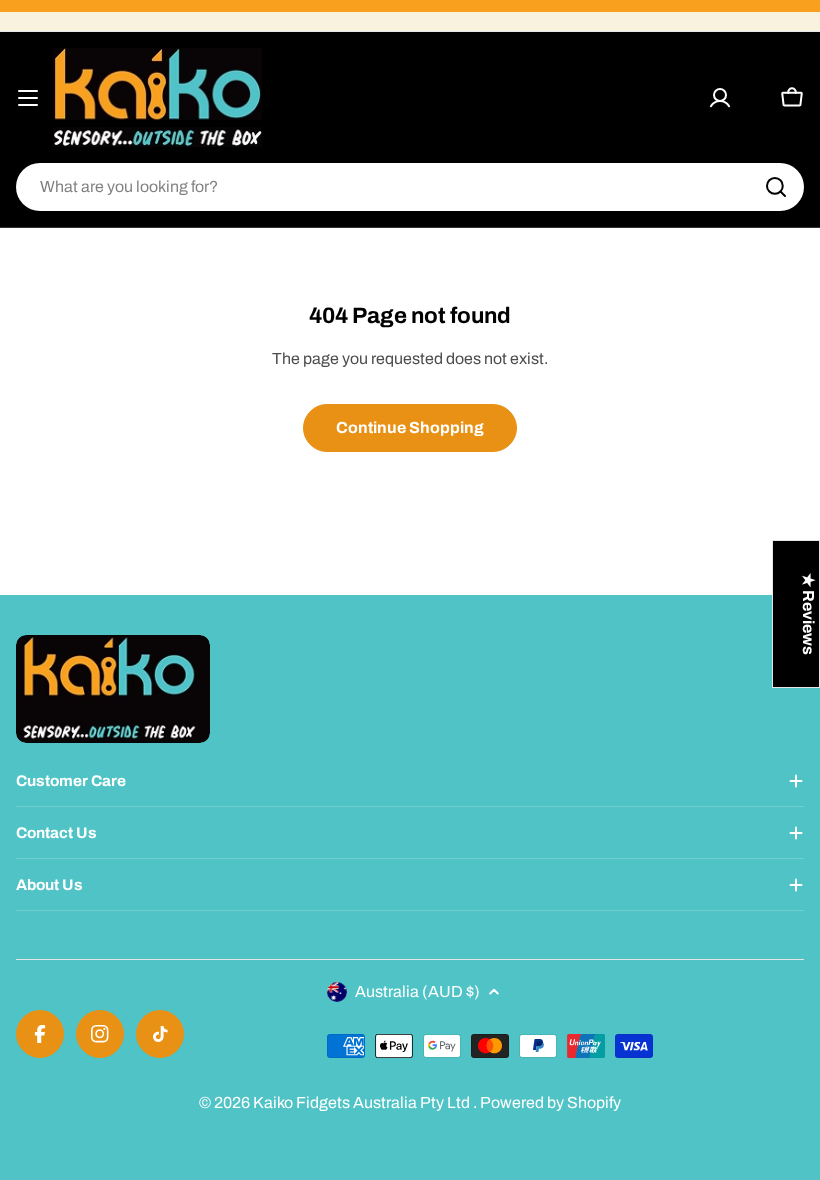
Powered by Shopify (550, 1102)
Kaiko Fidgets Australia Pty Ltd (363, 1102)
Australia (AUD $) (417, 991)
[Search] (776, 187)
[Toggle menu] (28, 98)
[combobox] (410, 187)
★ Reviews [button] (808, 614)
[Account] (720, 98)
